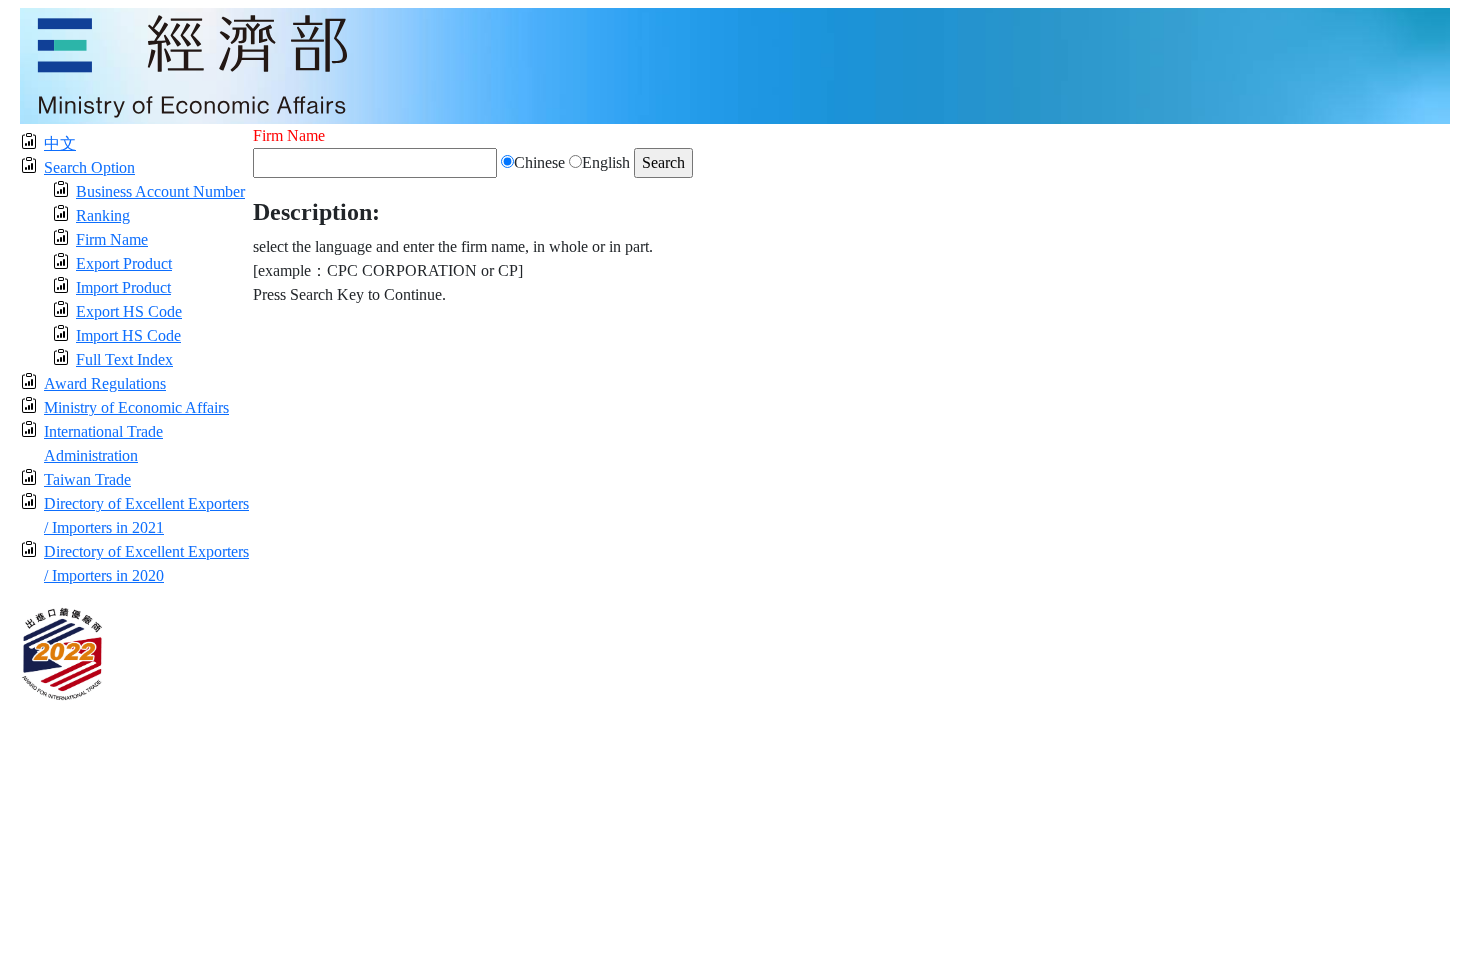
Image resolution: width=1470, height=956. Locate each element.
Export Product (124, 263)
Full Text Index (124, 359)
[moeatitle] (735, 64)
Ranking (103, 215)
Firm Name (112, 239)
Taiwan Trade (87, 479)
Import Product (123, 287)
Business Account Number (160, 191)
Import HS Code (128, 335)
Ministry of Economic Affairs (136, 407)
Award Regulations (105, 383)
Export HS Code (129, 311)
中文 (60, 143)
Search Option (89, 167)
